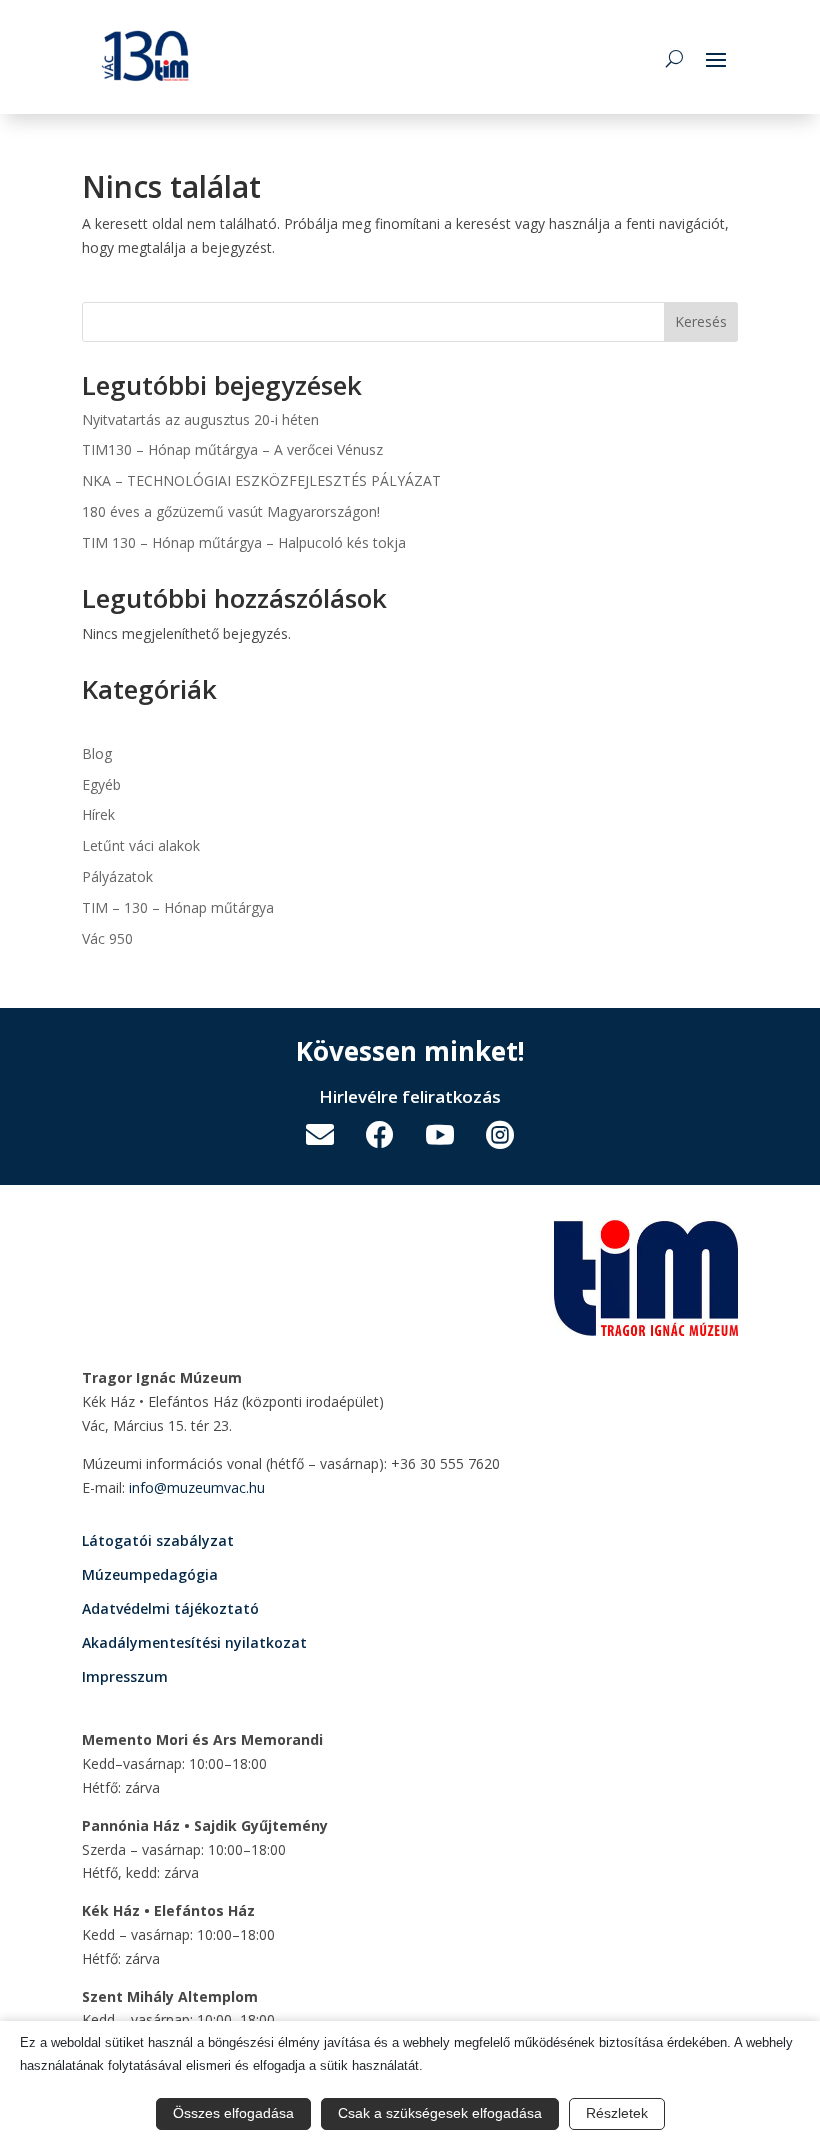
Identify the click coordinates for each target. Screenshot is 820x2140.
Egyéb (101, 784)
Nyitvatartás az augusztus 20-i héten (200, 419)
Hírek (98, 814)
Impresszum (125, 1676)
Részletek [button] (617, 2113)
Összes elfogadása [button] (233, 2113)
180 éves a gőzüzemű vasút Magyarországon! (231, 511)
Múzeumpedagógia (150, 1574)
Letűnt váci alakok (141, 845)
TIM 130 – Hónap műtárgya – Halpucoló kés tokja (244, 542)
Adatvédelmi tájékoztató (170, 1608)
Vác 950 (107, 938)
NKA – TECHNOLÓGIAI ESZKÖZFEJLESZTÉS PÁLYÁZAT (261, 480)
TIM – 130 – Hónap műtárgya (178, 907)
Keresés (701, 321)
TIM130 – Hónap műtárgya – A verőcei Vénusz (232, 449)
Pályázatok (117, 876)
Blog (97, 753)
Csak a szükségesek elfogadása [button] (440, 2113)
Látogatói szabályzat (158, 1540)
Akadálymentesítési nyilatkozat (194, 1642)
